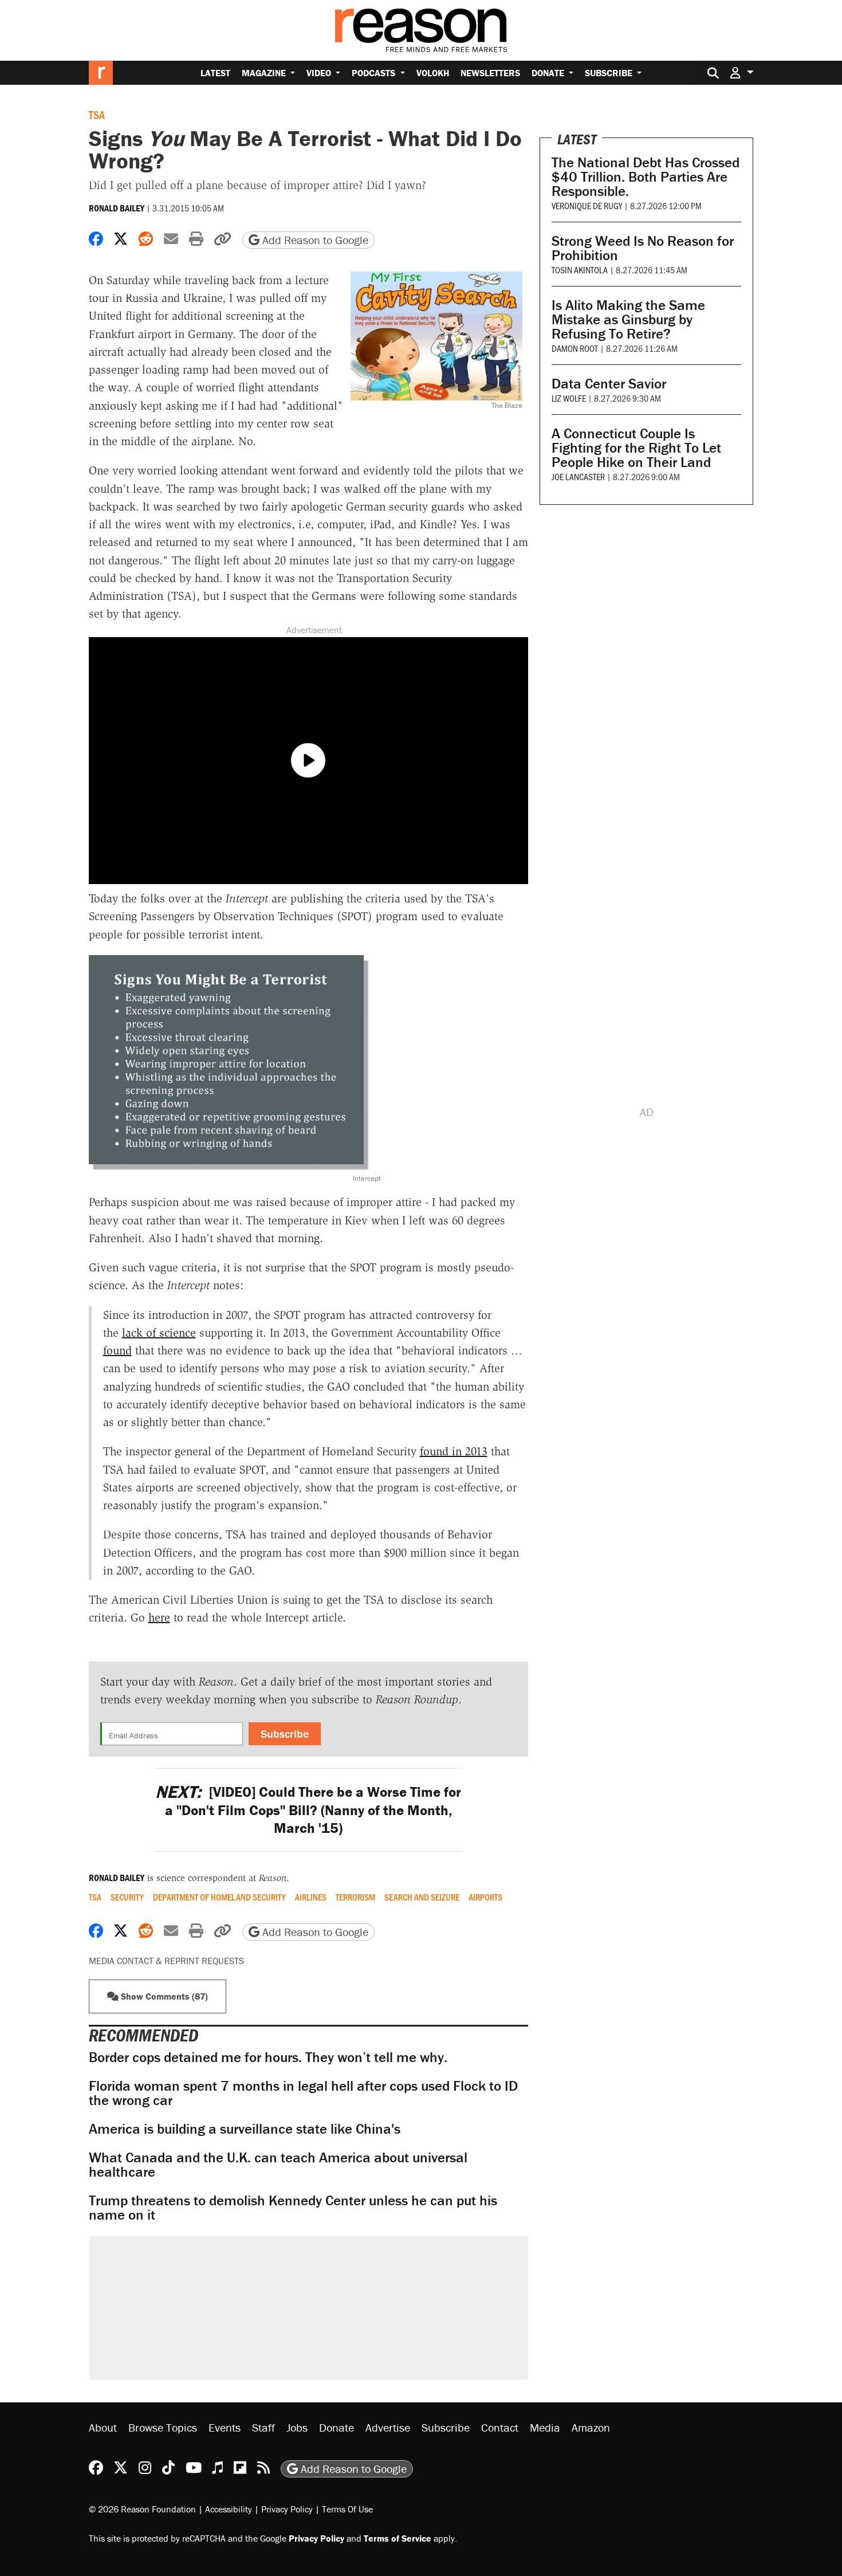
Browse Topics (163, 2427)
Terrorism (355, 1897)
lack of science (159, 1333)
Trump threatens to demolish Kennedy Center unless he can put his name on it (293, 2208)
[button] (742, 72)
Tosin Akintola (580, 270)
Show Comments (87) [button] (163, 1996)
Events (225, 2427)
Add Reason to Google (314, 240)
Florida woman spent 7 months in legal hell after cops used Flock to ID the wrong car (303, 2093)
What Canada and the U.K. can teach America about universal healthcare (278, 2165)
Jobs (297, 2427)
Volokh (433, 73)
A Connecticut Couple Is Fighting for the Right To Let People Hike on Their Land (636, 448)
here (159, 1617)
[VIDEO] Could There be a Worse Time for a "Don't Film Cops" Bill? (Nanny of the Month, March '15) (308, 1810)
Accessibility (229, 2508)
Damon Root (575, 348)
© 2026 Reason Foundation (142, 2508)
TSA (97, 115)
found (117, 1350)
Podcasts (375, 73)
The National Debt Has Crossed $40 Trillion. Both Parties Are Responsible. (646, 177)
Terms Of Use (347, 2508)
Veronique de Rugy (587, 205)
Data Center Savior (609, 384)
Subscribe (610, 73)
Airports (485, 1897)
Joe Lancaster (578, 476)
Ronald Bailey (117, 208)
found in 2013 (454, 1451)
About (103, 2427)
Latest (215, 73)
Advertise (388, 2427)
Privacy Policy (287, 2508)
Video (320, 73)
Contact (500, 2427)
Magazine (265, 73)
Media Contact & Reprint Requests (166, 1961)
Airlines (311, 1897)
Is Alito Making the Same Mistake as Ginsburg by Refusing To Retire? (628, 319)
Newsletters (490, 73)
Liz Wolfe (569, 398)
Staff (263, 2427)
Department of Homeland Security (219, 1897)
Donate (549, 73)
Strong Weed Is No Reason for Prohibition (643, 248)
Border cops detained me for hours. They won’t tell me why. (268, 2057)
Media (545, 2427)
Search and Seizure (422, 1897)
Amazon (591, 2427)
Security (127, 1897)
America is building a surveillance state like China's (245, 2129)
